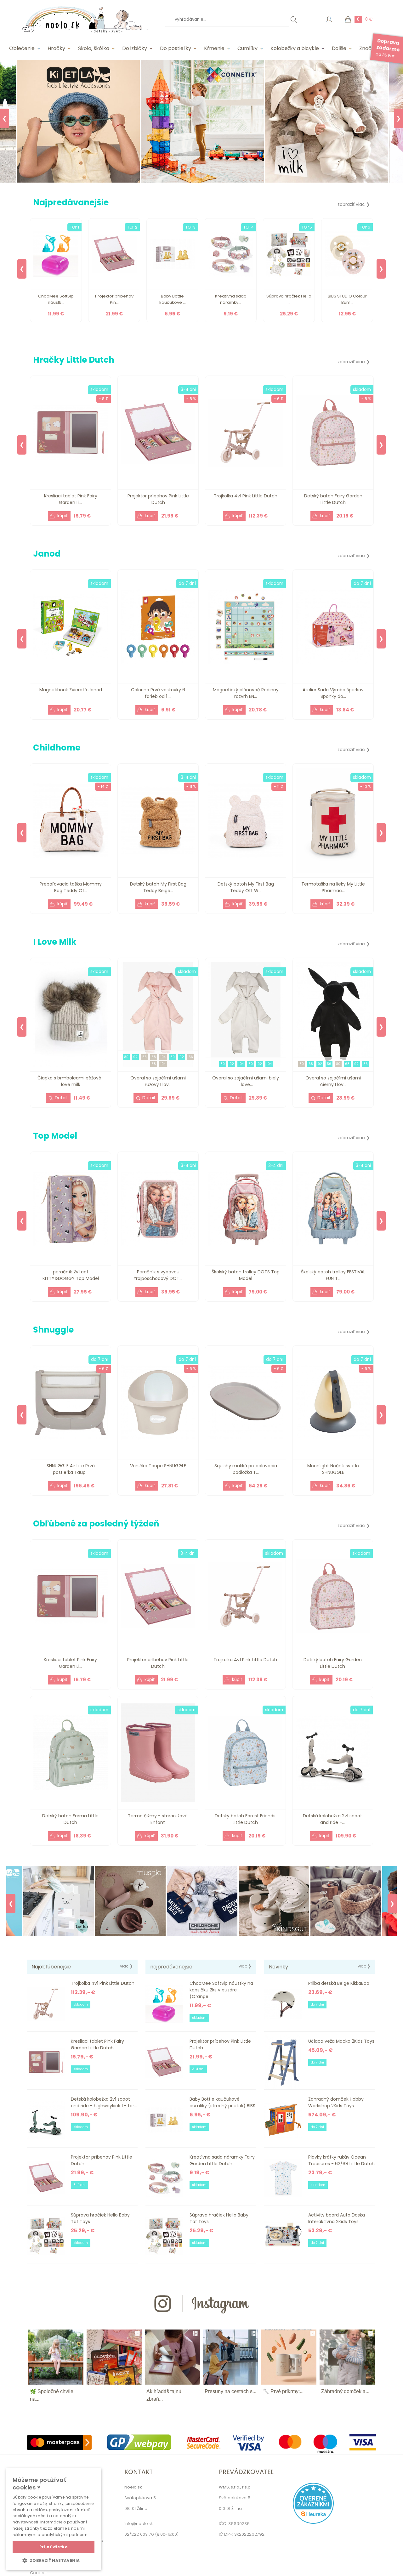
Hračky (56, 48)
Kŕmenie (214, 48)
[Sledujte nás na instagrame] (201, 2325)
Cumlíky (247, 48)
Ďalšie (339, 48)
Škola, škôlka (94, 48)
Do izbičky (135, 48)
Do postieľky (176, 48)
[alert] (54, 2519)
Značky (368, 48)
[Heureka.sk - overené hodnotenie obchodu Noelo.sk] (313, 2522)
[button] (54, 2560)
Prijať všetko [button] (54, 2547)
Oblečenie (22, 48)
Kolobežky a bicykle (295, 48)
